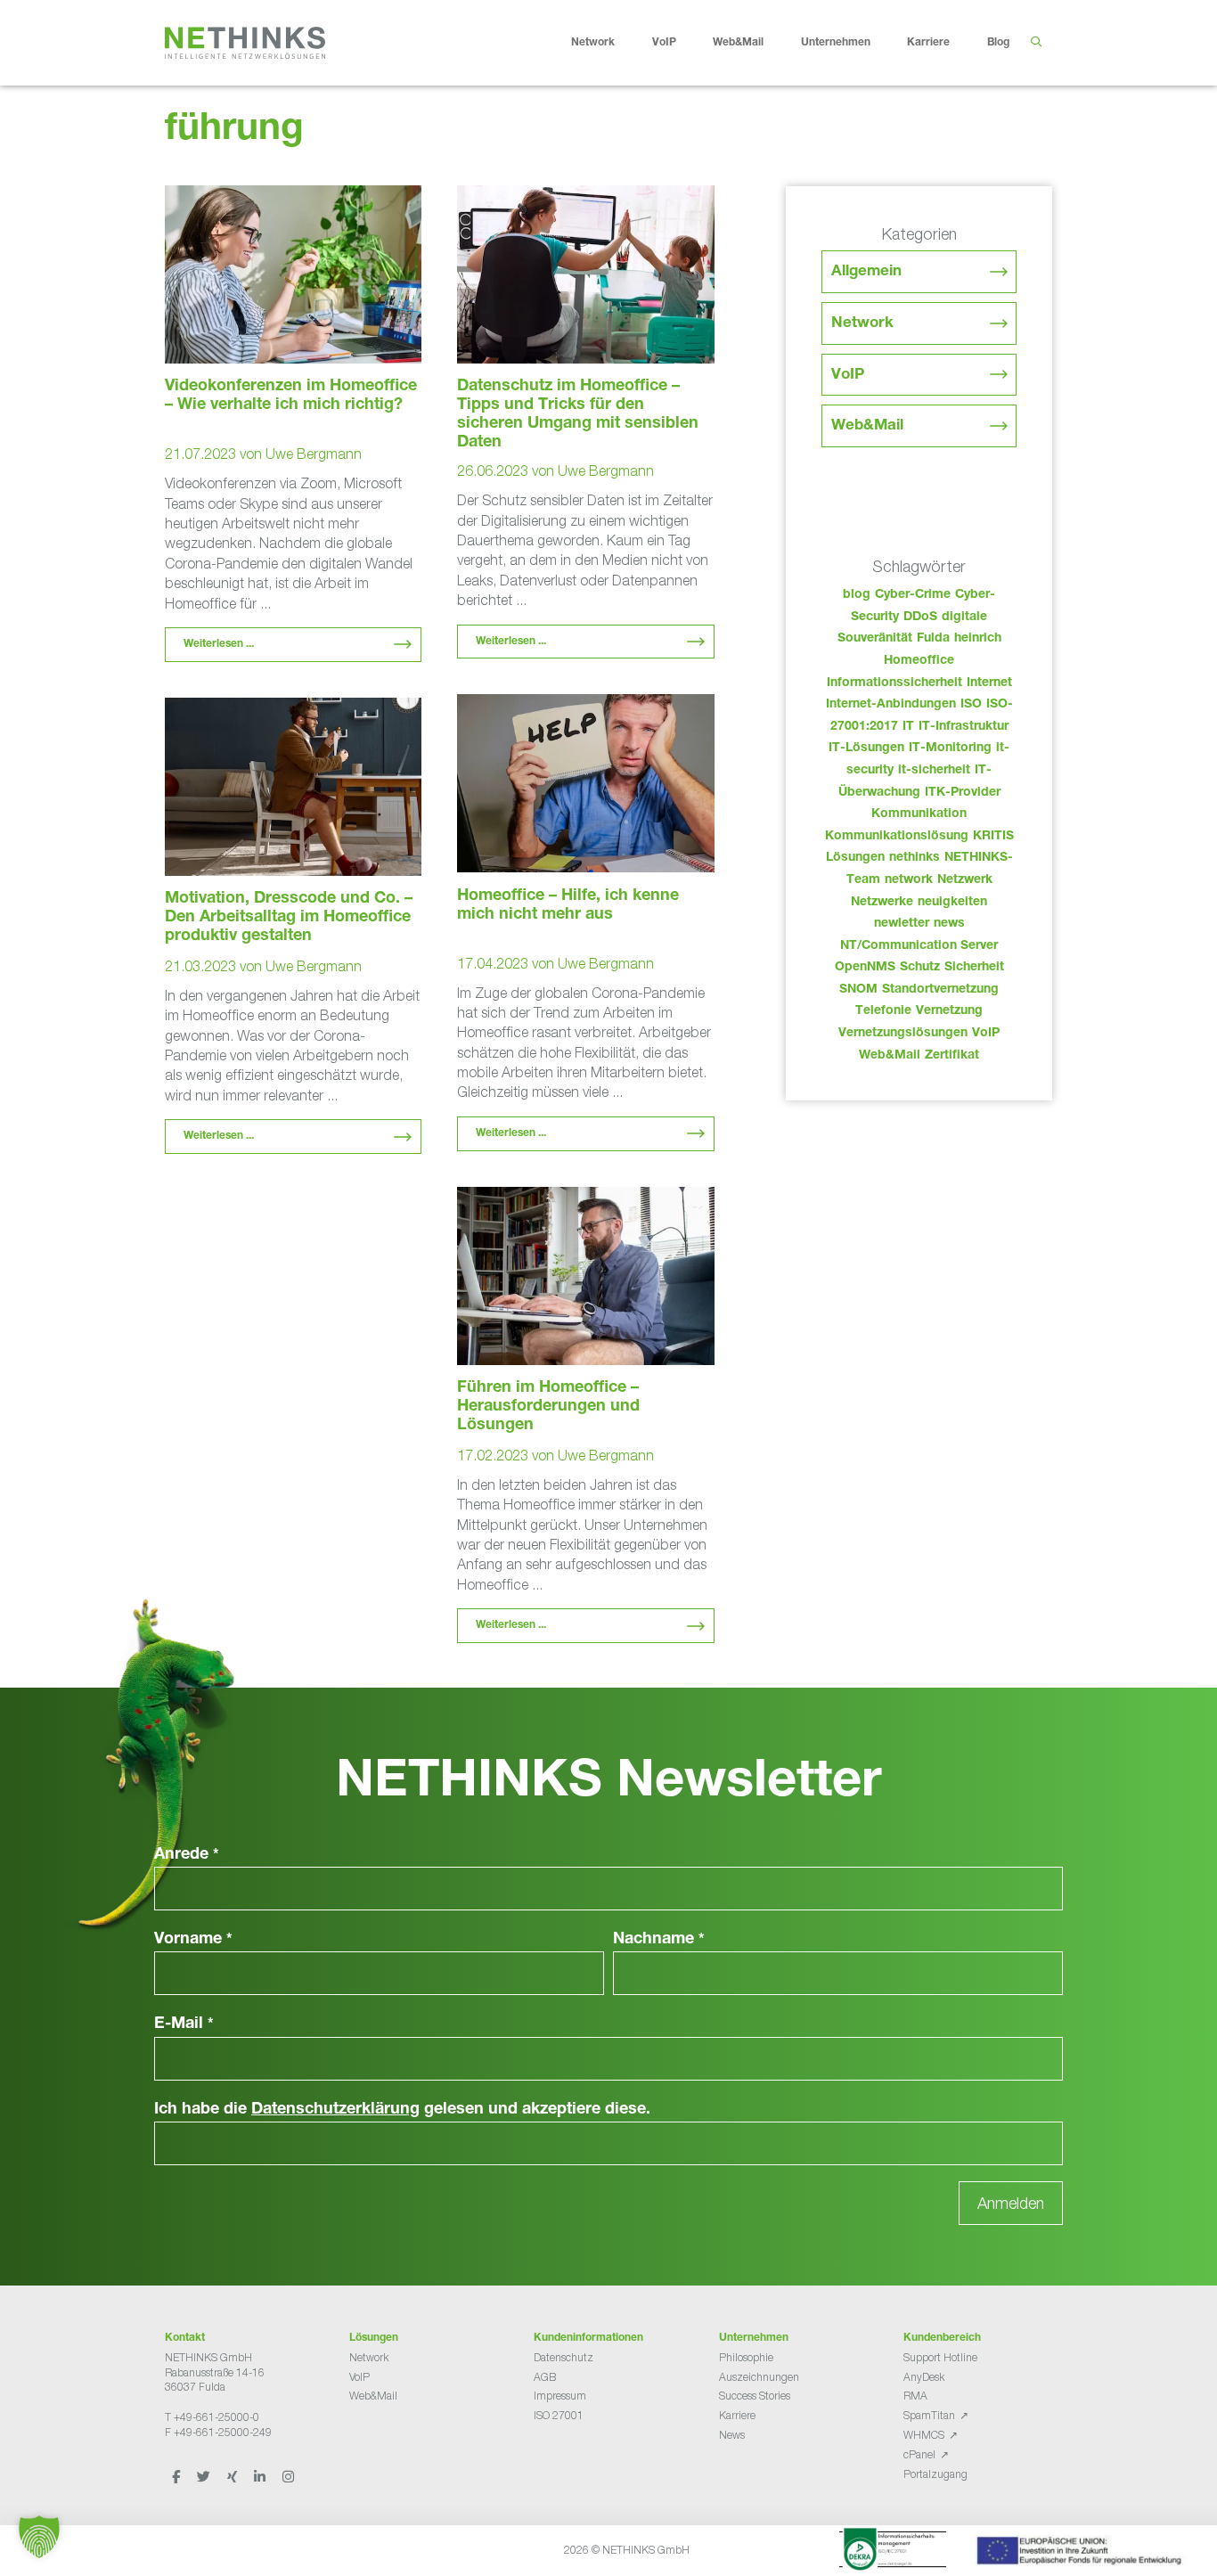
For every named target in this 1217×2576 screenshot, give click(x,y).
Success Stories (755, 2396)
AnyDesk (924, 2377)
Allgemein (866, 272)
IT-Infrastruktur (964, 727)
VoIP (664, 43)
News (732, 2435)
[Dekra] (893, 2552)
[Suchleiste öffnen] (1036, 43)
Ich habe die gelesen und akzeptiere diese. (402, 2110)
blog (857, 595)
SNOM (858, 990)
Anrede (187, 1855)
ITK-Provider (963, 793)
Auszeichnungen (759, 2377)
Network (593, 43)
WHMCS (924, 2435)
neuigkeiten (952, 903)
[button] (39, 2537)
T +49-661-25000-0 (212, 2417)
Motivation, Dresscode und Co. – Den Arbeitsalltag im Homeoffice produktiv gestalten (289, 918)
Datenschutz (564, 2357)
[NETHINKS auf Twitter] (205, 2477)
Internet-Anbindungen (891, 705)
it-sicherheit (934, 771)
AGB (545, 2377)
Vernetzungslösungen (903, 1034)
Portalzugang (935, 2474)
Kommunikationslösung (897, 837)
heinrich (978, 639)
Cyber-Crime (913, 595)
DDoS (920, 617)
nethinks (915, 858)
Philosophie (746, 2357)
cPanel (919, 2454)
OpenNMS (865, 968)
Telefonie (883, 1011)
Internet (989, 683)
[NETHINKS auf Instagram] (288, 2477)
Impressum (560, 2396)
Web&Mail (738, 43)
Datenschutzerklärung (335, 2110)
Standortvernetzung (940, 990)
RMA (915, 2396)
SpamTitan (929, 2415)
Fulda (933, 639)
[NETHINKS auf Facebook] (177, 2477)
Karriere (928, 43)
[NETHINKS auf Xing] (233, 2477)
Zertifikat (952, 1056)
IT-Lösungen (866, 748)
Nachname (659, 1940)
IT (908, 727)
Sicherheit (974, 968)
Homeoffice (919, 661)
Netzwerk (965, 880)
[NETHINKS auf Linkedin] (261, 2477)
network (909, 880)
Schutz (920, 968)
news (949, 924)
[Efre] (1082, 2554)
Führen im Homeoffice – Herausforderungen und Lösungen (548, 1407)
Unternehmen (836, 43)
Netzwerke (882, 903)
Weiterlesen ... (219, 644)
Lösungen (855, 858)
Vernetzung (949, 1011)
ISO (971, 705)
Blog (998, 43)
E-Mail (184, 2024)
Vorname (193, 1940)
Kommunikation (919, 814)
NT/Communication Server (919, 946)
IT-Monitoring (950, 748)
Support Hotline (940, 2357)
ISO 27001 (559, 2415)
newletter (902, 924)
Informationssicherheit (894, 683)
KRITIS (993, 837)
